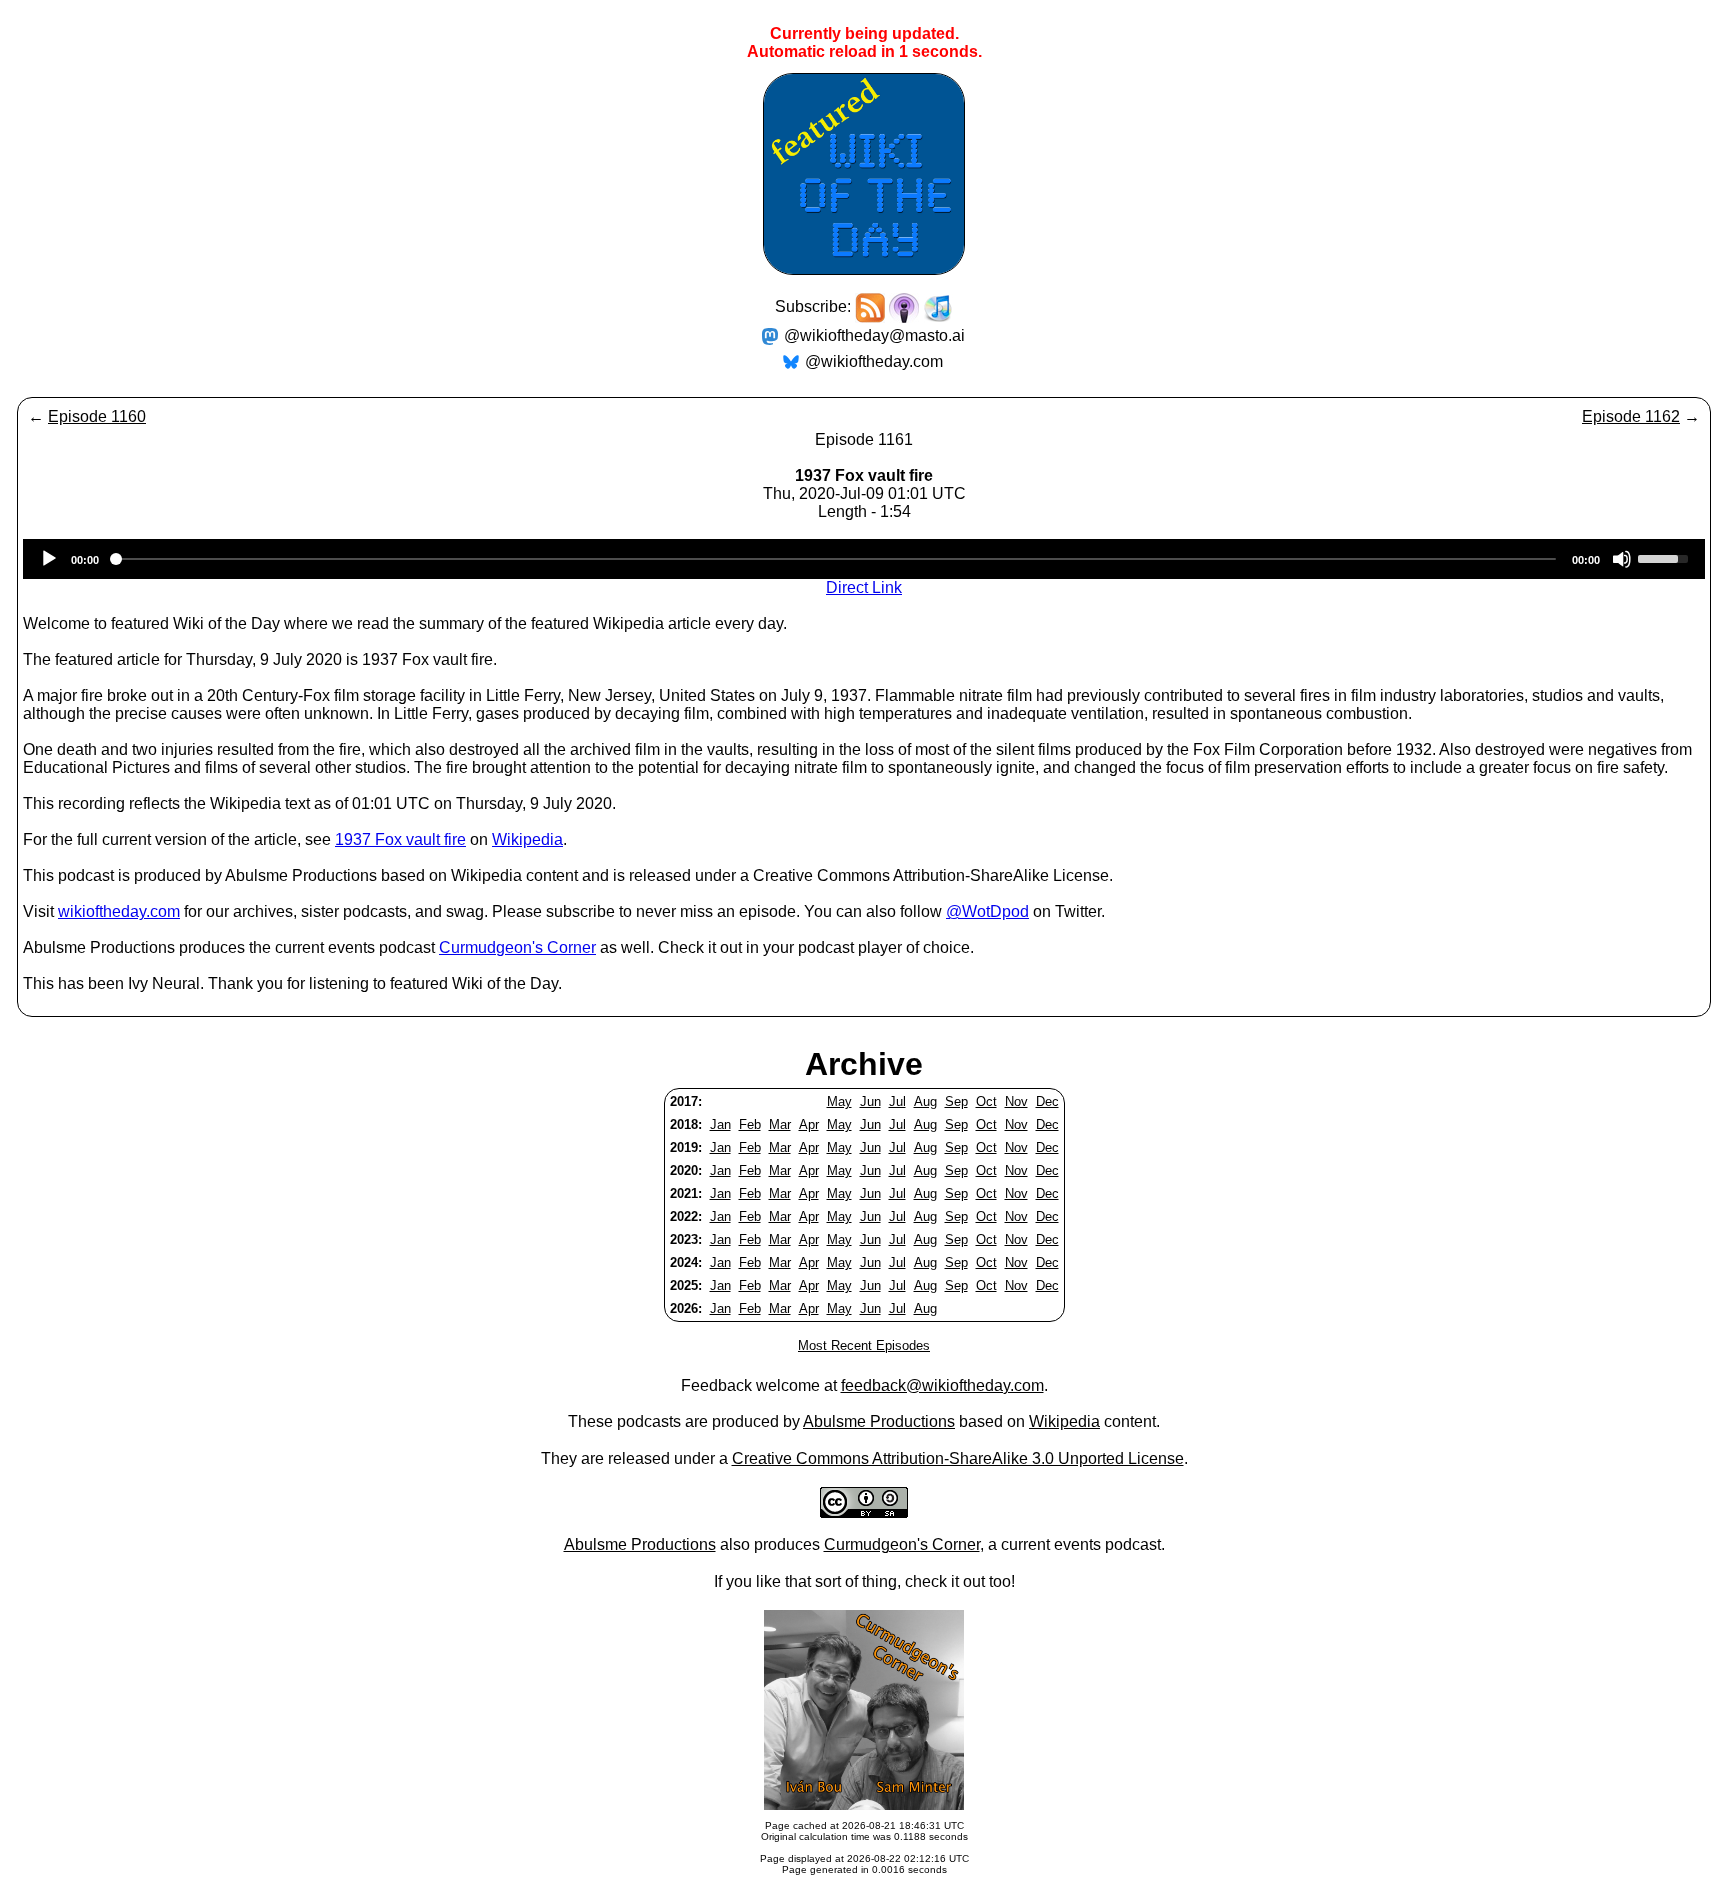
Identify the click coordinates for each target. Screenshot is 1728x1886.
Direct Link (864, 587)
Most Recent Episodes (864, 1345)
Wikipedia (527, 839)
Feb (750, 1124)
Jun (870, 1101)
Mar (780, 1124)
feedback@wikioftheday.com (942, 1385)
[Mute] (1622, 559)
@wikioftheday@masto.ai (874, 335)
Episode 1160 (97, 416)
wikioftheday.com (119, 911)
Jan (720, 1124)
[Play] (49, 559)
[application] (864, 559)
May (839, 1101)
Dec (1047, 1101)
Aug (925, 1101)
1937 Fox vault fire (400, 839)
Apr (809, 1124)
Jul (897, 1101)
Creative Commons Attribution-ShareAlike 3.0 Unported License (958, 1458)
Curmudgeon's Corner (517, 947)
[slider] (1666, 557)
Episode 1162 (1631, 416)
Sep (956, 1101)
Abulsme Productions (879, 1421)
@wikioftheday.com (874, 361)
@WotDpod (987, 911)
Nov (1016, 1101)
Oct (986, 1101)
